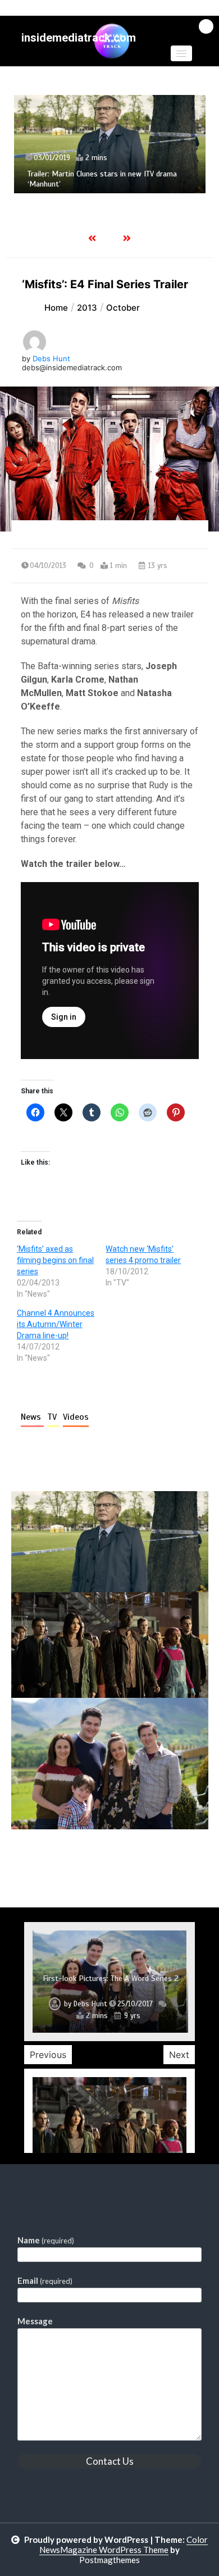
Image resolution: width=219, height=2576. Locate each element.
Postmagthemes (109, 2560)
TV (53, 1417)
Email (45, 2280)
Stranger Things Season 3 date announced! (100, 183)
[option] (111, 144)
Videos (76, 1417)
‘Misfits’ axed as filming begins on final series (55, 1260)
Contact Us (110, 2461)
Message (35, 2321)
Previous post (66, 1861)
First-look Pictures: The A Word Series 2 (111, 1978)
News (32, 1417)
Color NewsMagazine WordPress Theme (124, 2545)
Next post (162, 1861)
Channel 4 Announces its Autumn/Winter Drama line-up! (56, 1324)
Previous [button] (48, 2055)
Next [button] (179, 2055)
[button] (181, 53)
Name (46, 2240)
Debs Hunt (51, 358)
